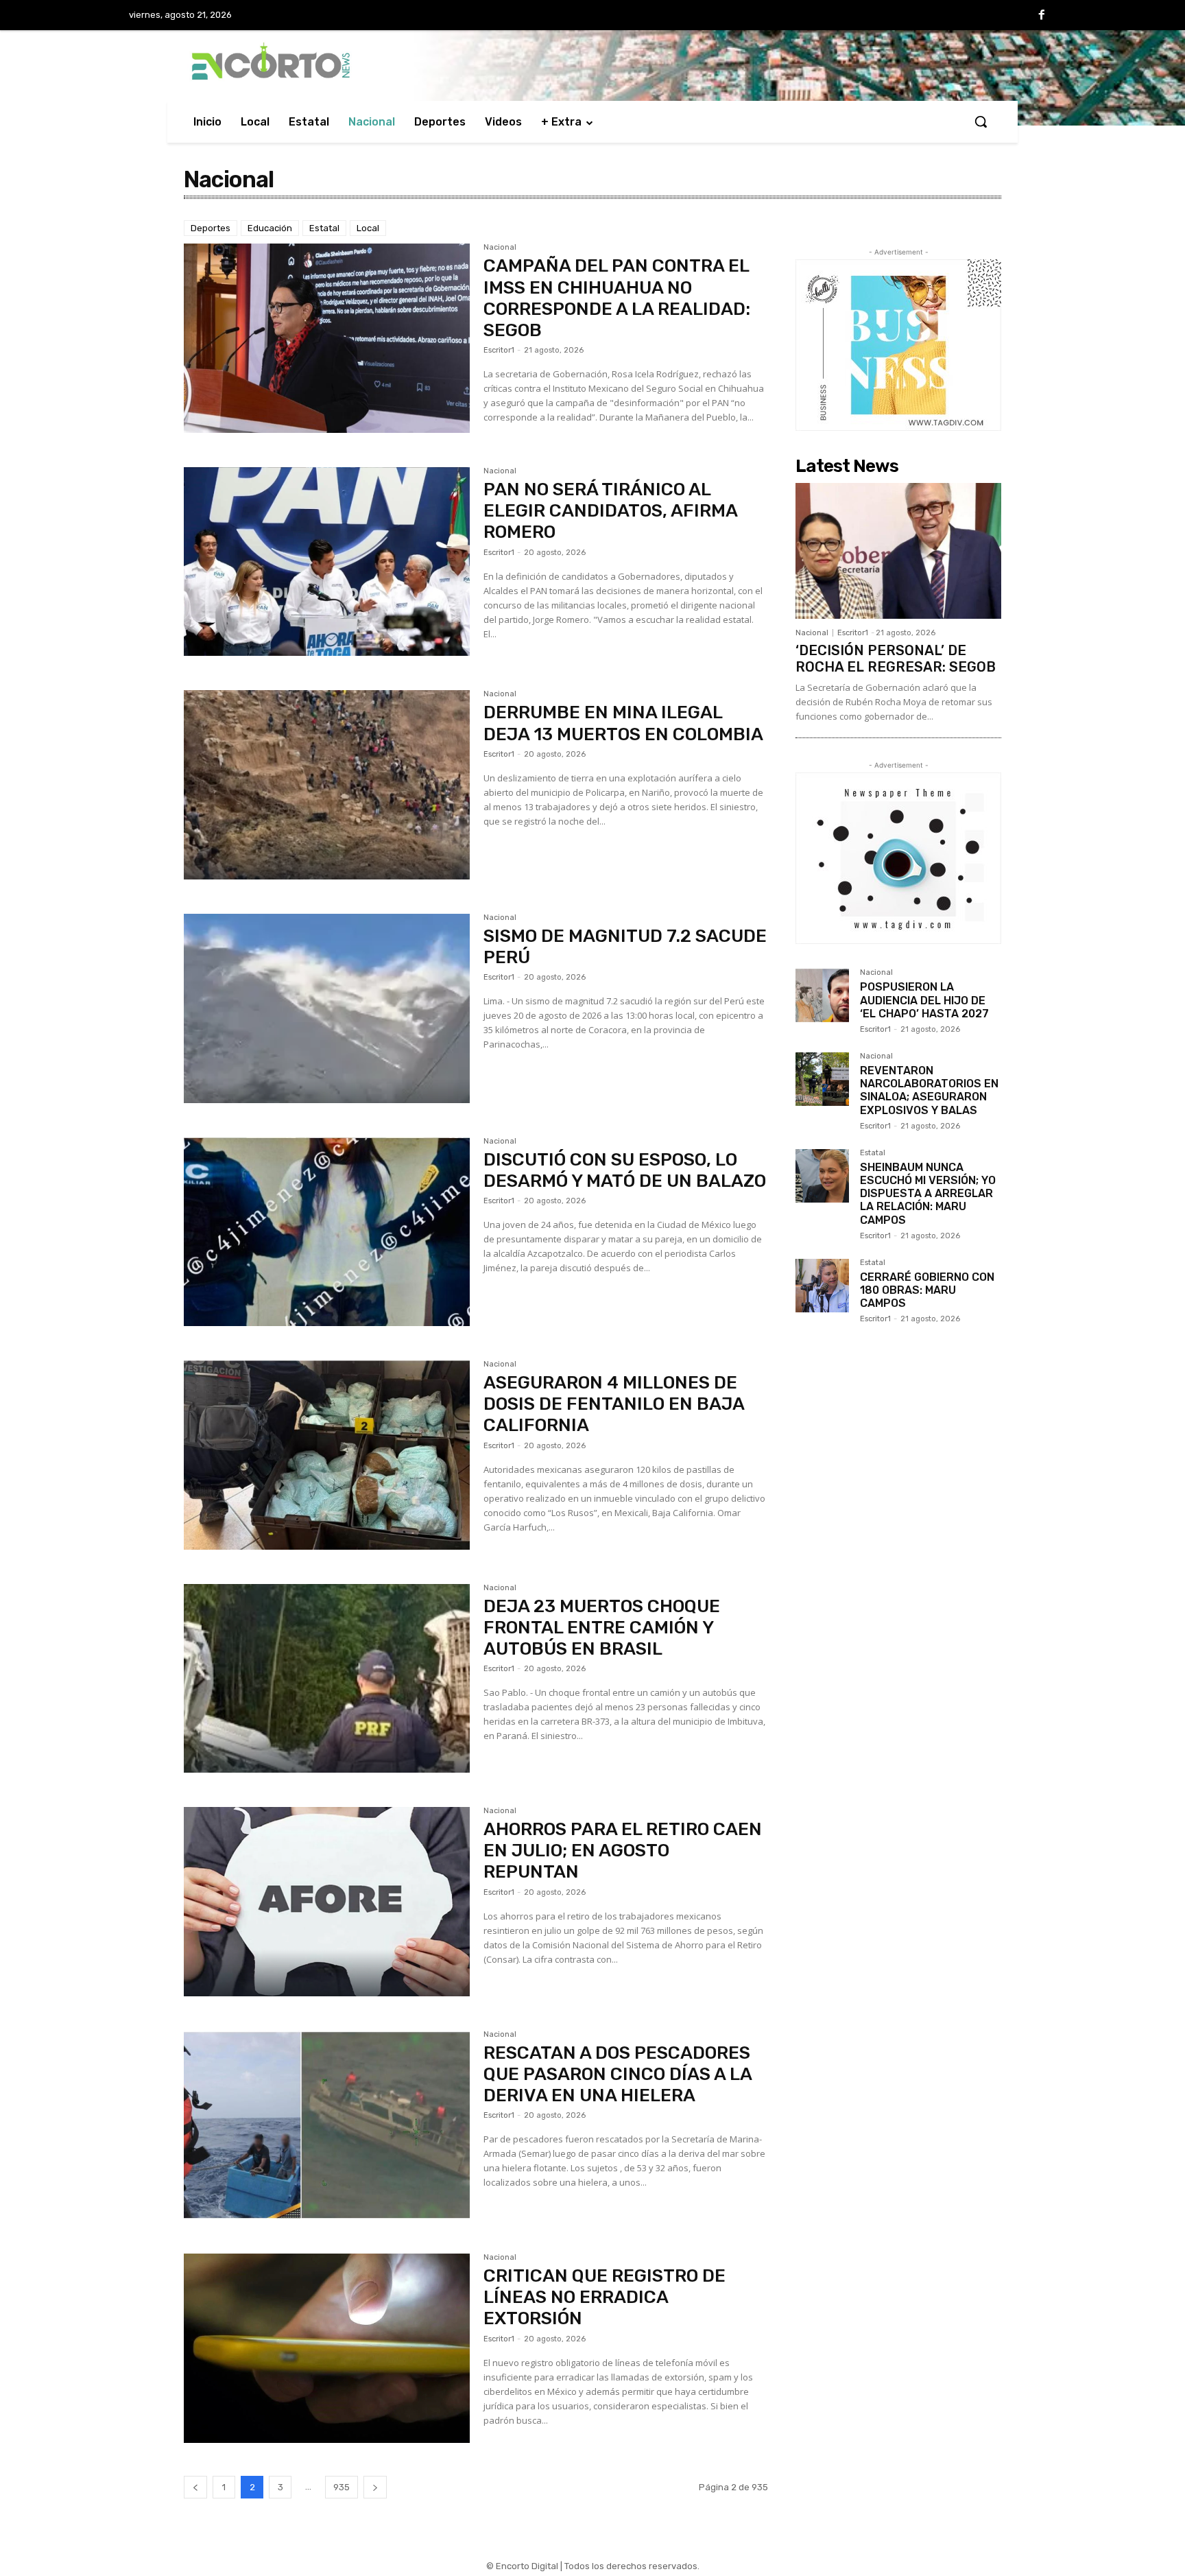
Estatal (324, 228)
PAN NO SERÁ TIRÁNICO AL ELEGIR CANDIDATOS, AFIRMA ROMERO (611, 511)
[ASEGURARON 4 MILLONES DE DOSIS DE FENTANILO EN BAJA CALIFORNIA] (327, 1455)
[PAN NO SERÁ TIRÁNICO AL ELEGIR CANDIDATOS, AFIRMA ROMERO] (327, 562)
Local (368, 228)
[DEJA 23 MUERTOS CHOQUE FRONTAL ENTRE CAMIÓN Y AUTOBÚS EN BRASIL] (327, 1679)
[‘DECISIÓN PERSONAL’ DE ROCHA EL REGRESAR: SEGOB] (898, 551)
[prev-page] (195, 2487)
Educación (270, 228)
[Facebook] (1042, 16)
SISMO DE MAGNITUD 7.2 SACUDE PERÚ (625, 947)
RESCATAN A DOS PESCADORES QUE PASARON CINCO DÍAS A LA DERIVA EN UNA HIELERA (618, 2074)
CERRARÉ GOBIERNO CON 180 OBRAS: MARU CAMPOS (927, 1290)
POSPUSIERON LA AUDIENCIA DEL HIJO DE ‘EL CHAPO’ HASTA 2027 (924, 1000)
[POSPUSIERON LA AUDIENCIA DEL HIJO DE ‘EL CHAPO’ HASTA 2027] (822, 995)
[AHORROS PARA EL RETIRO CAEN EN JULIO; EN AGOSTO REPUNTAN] (327, 1902)
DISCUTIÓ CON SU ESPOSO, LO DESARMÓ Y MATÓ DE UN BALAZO (625, 1170)
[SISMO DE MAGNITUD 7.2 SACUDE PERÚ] (327, 1008)
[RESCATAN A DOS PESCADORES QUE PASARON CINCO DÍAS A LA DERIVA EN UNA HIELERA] (327, 2125)
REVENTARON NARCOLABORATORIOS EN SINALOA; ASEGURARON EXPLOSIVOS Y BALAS (929, 1090)
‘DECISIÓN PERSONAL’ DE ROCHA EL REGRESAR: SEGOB (896, 659)
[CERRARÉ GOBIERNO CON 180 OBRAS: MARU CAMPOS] (822, 1286)
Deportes (211, 228)
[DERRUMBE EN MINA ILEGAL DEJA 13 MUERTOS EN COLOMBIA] (327, 785)
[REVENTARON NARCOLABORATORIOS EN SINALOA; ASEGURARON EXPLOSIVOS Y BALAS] (822, 1079)
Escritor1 (499, 350)
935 (342, 2487)
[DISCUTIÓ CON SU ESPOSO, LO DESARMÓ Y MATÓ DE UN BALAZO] (327, 1232)
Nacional (500, 248)
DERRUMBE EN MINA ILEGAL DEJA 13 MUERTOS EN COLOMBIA (623, 723)
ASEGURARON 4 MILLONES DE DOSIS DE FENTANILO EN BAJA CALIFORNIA (614, 1404)
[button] (981, 121)
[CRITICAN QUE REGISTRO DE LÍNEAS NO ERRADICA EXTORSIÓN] (327, 2348)
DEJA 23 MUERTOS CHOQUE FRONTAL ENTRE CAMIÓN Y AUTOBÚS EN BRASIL (602, 1628)
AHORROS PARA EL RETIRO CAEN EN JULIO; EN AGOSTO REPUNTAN (623, 1851)
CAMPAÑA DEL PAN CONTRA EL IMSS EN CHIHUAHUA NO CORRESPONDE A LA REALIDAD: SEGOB (617, 298)
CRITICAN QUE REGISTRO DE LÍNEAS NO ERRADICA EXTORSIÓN (605, 2297)
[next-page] (375, 2487)
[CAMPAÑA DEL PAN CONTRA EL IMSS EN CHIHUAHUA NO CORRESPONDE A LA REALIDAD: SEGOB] (327, 338)
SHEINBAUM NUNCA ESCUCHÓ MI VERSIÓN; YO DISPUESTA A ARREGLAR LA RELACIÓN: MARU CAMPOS (928, 1194)
